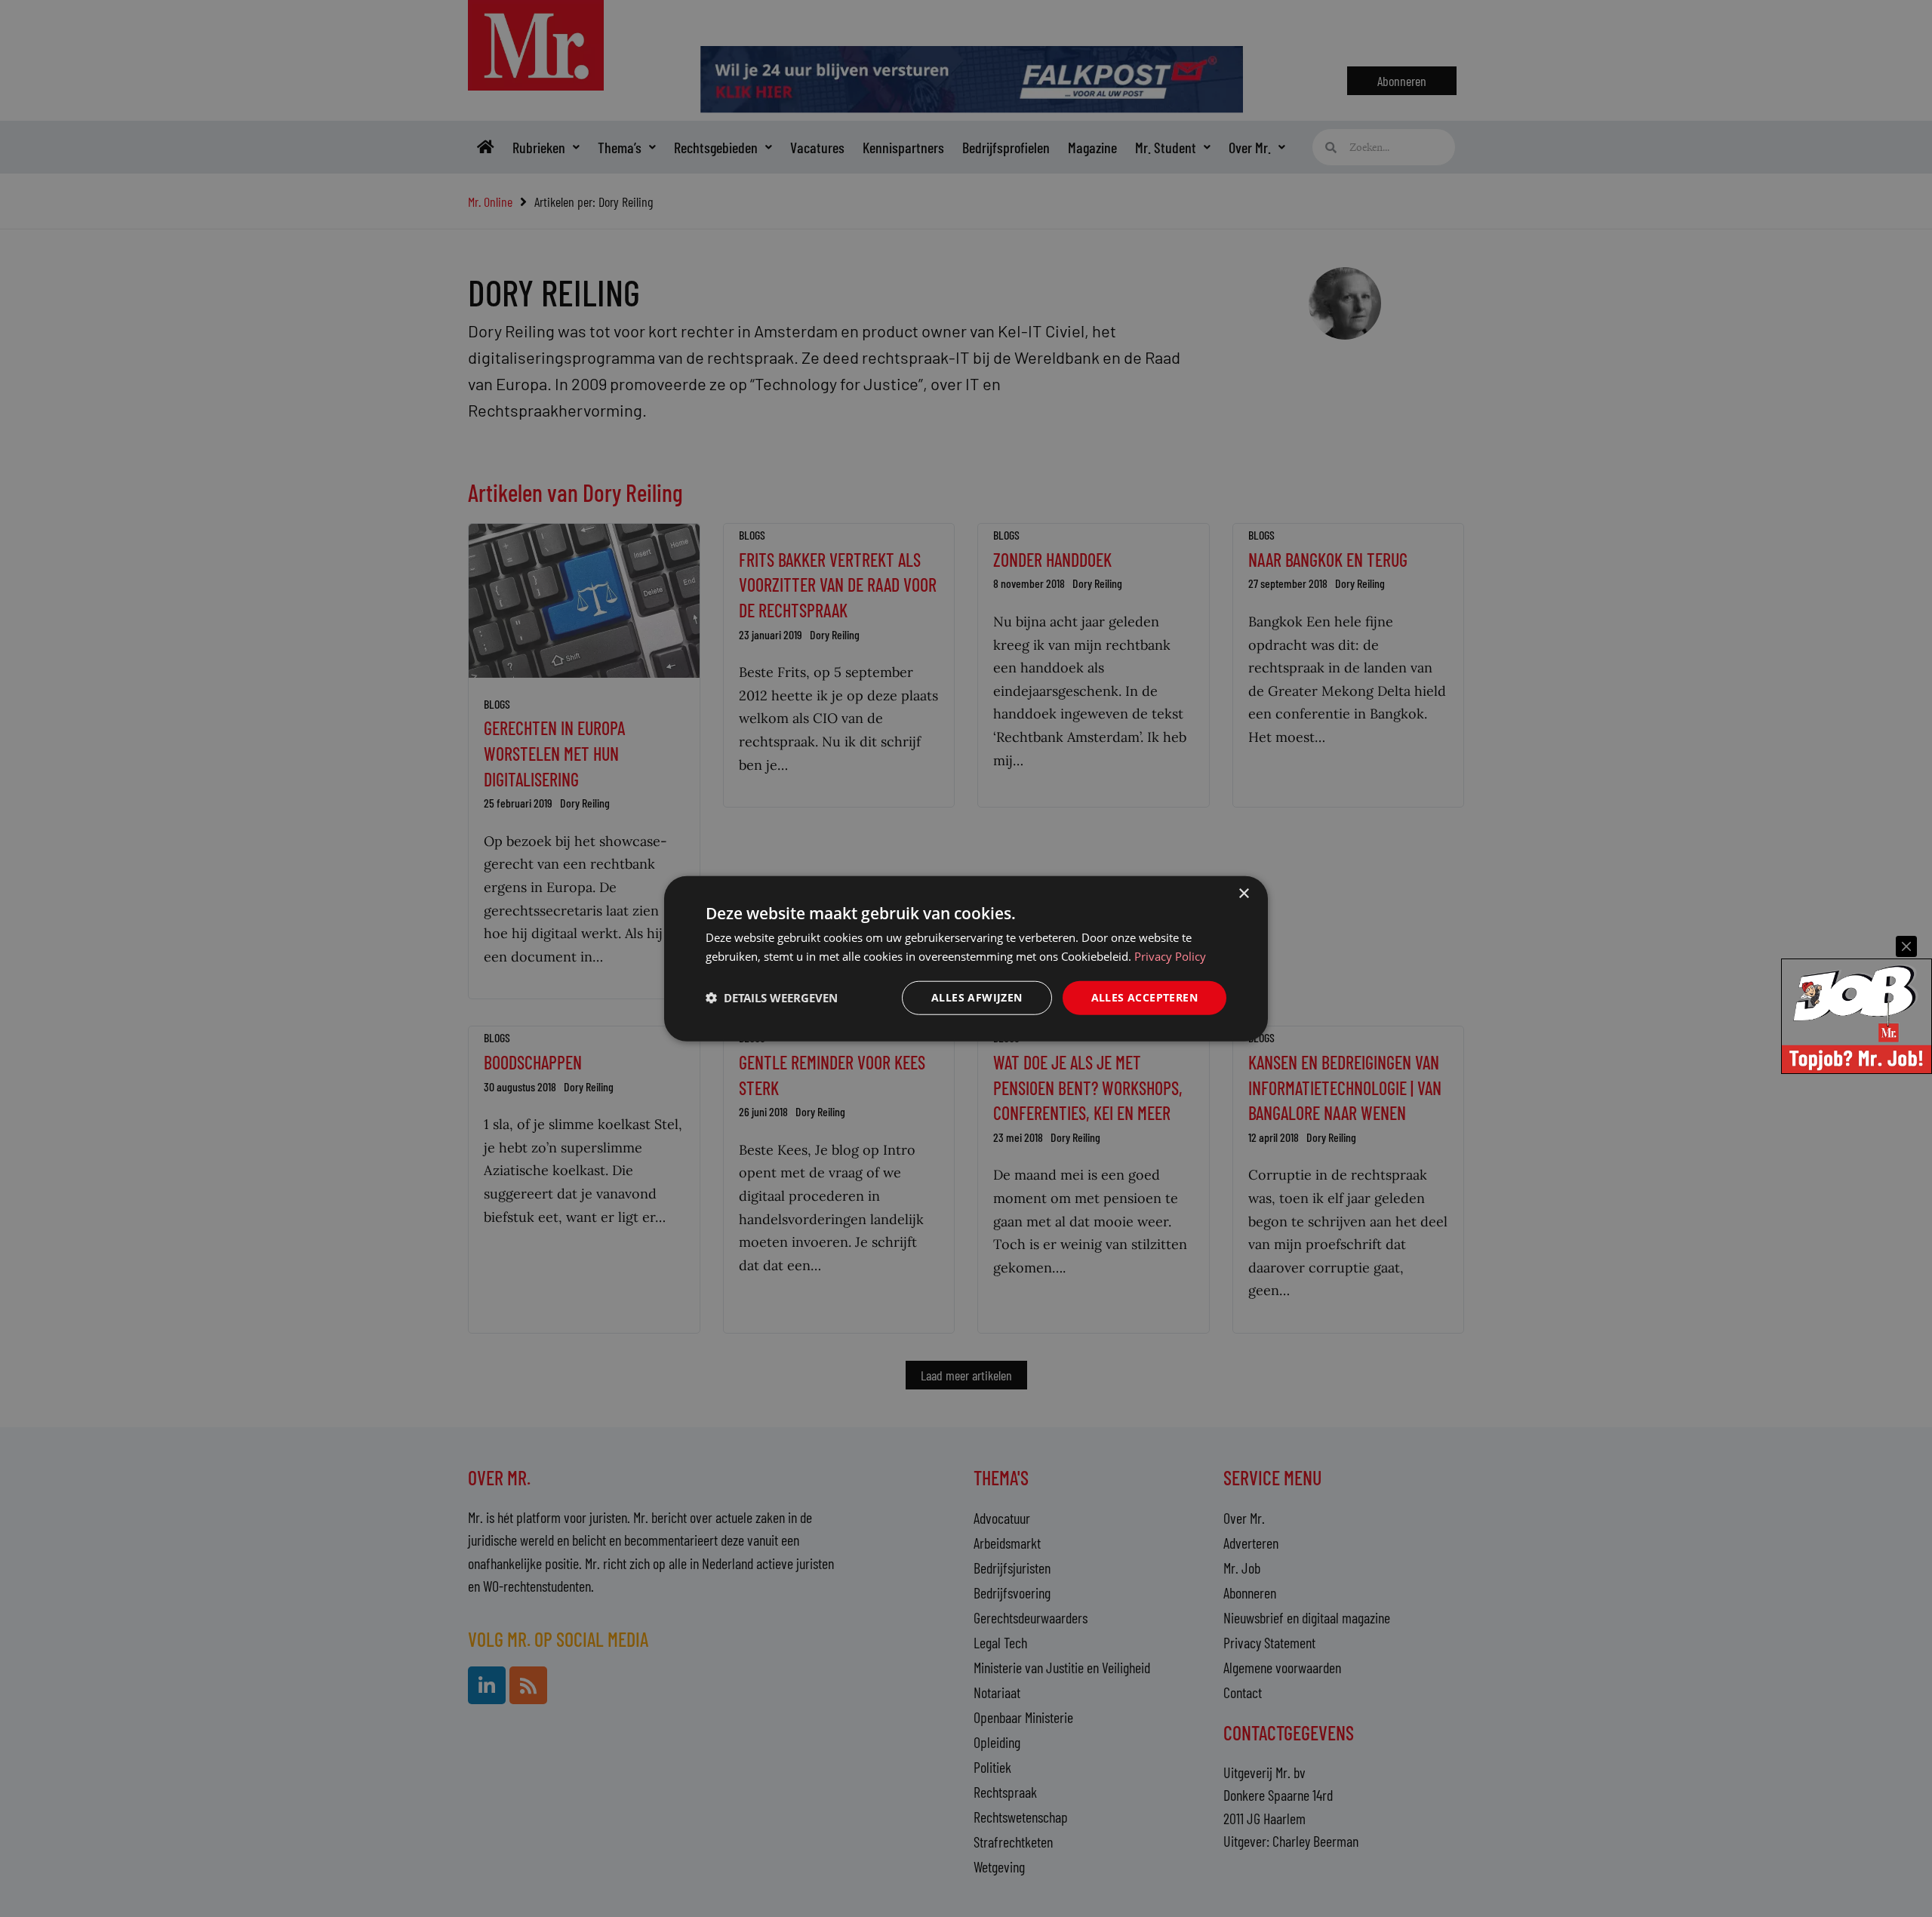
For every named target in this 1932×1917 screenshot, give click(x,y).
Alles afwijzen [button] (977, 997)
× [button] (1243, 894)
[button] (772, 998)
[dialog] (966, 959)
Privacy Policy (1170, 956)
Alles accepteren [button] (1144, 997)
